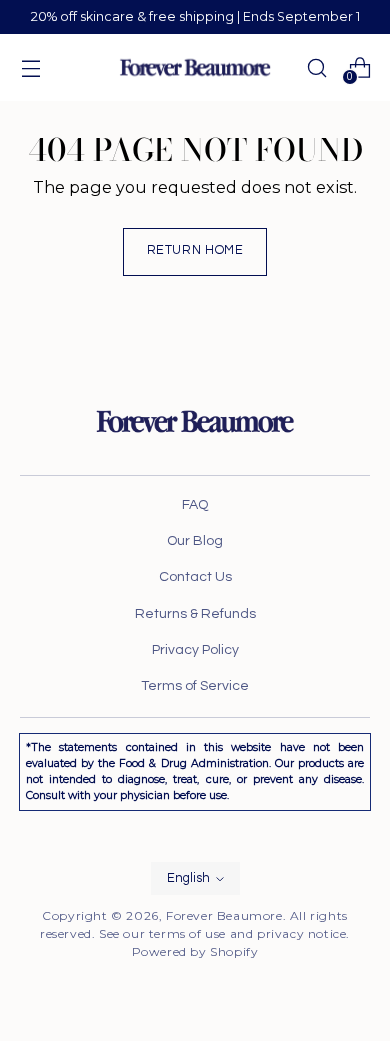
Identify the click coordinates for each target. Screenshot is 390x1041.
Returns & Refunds (195, 614)
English (188, 878)
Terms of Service (195, 686)
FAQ (195, 505)
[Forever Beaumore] (195, 67)
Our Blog (195, 541)
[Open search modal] (316, 67)
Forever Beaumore (224, 915)
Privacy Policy (195, 650)
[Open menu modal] (30, 67)
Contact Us (195, 577)
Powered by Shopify (195, 951)
